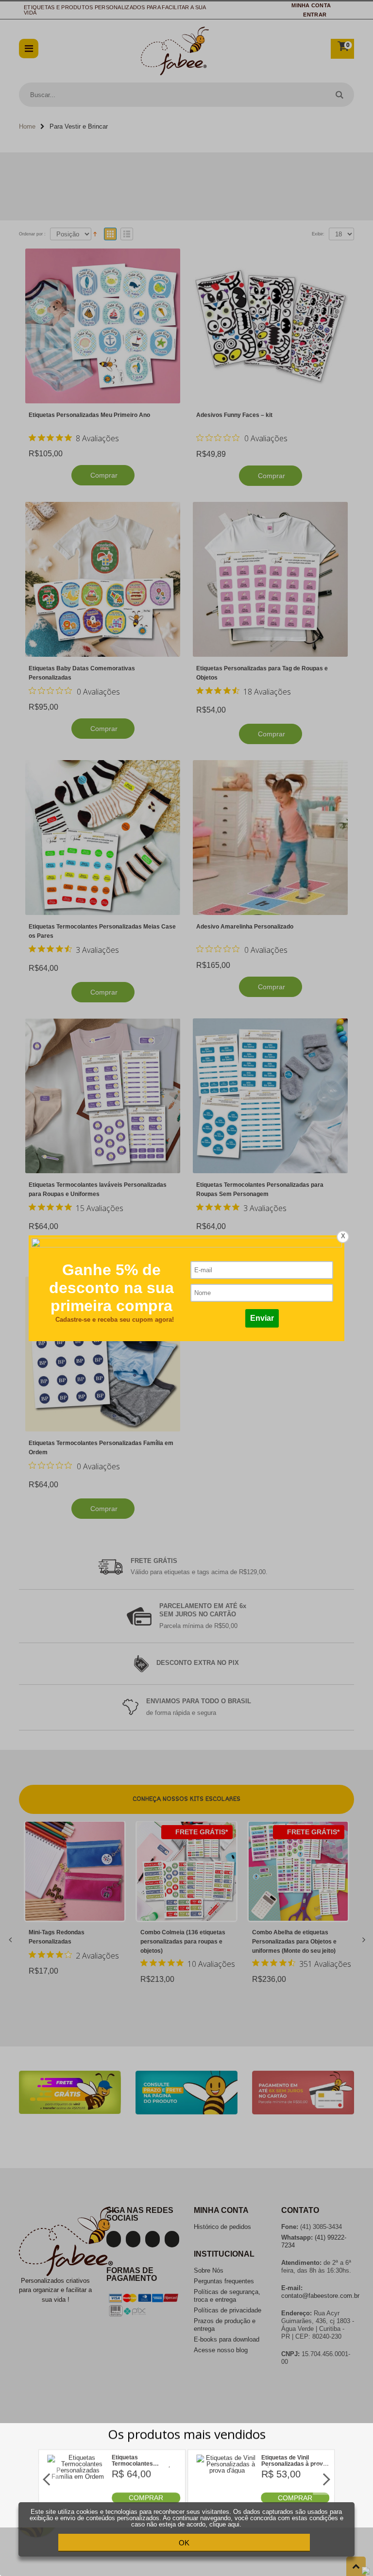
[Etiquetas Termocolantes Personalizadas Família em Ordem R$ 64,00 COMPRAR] (78, 2501)
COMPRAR (146, 2498)
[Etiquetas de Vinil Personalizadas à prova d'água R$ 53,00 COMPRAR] (227, 2501)
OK (184, 2543)
